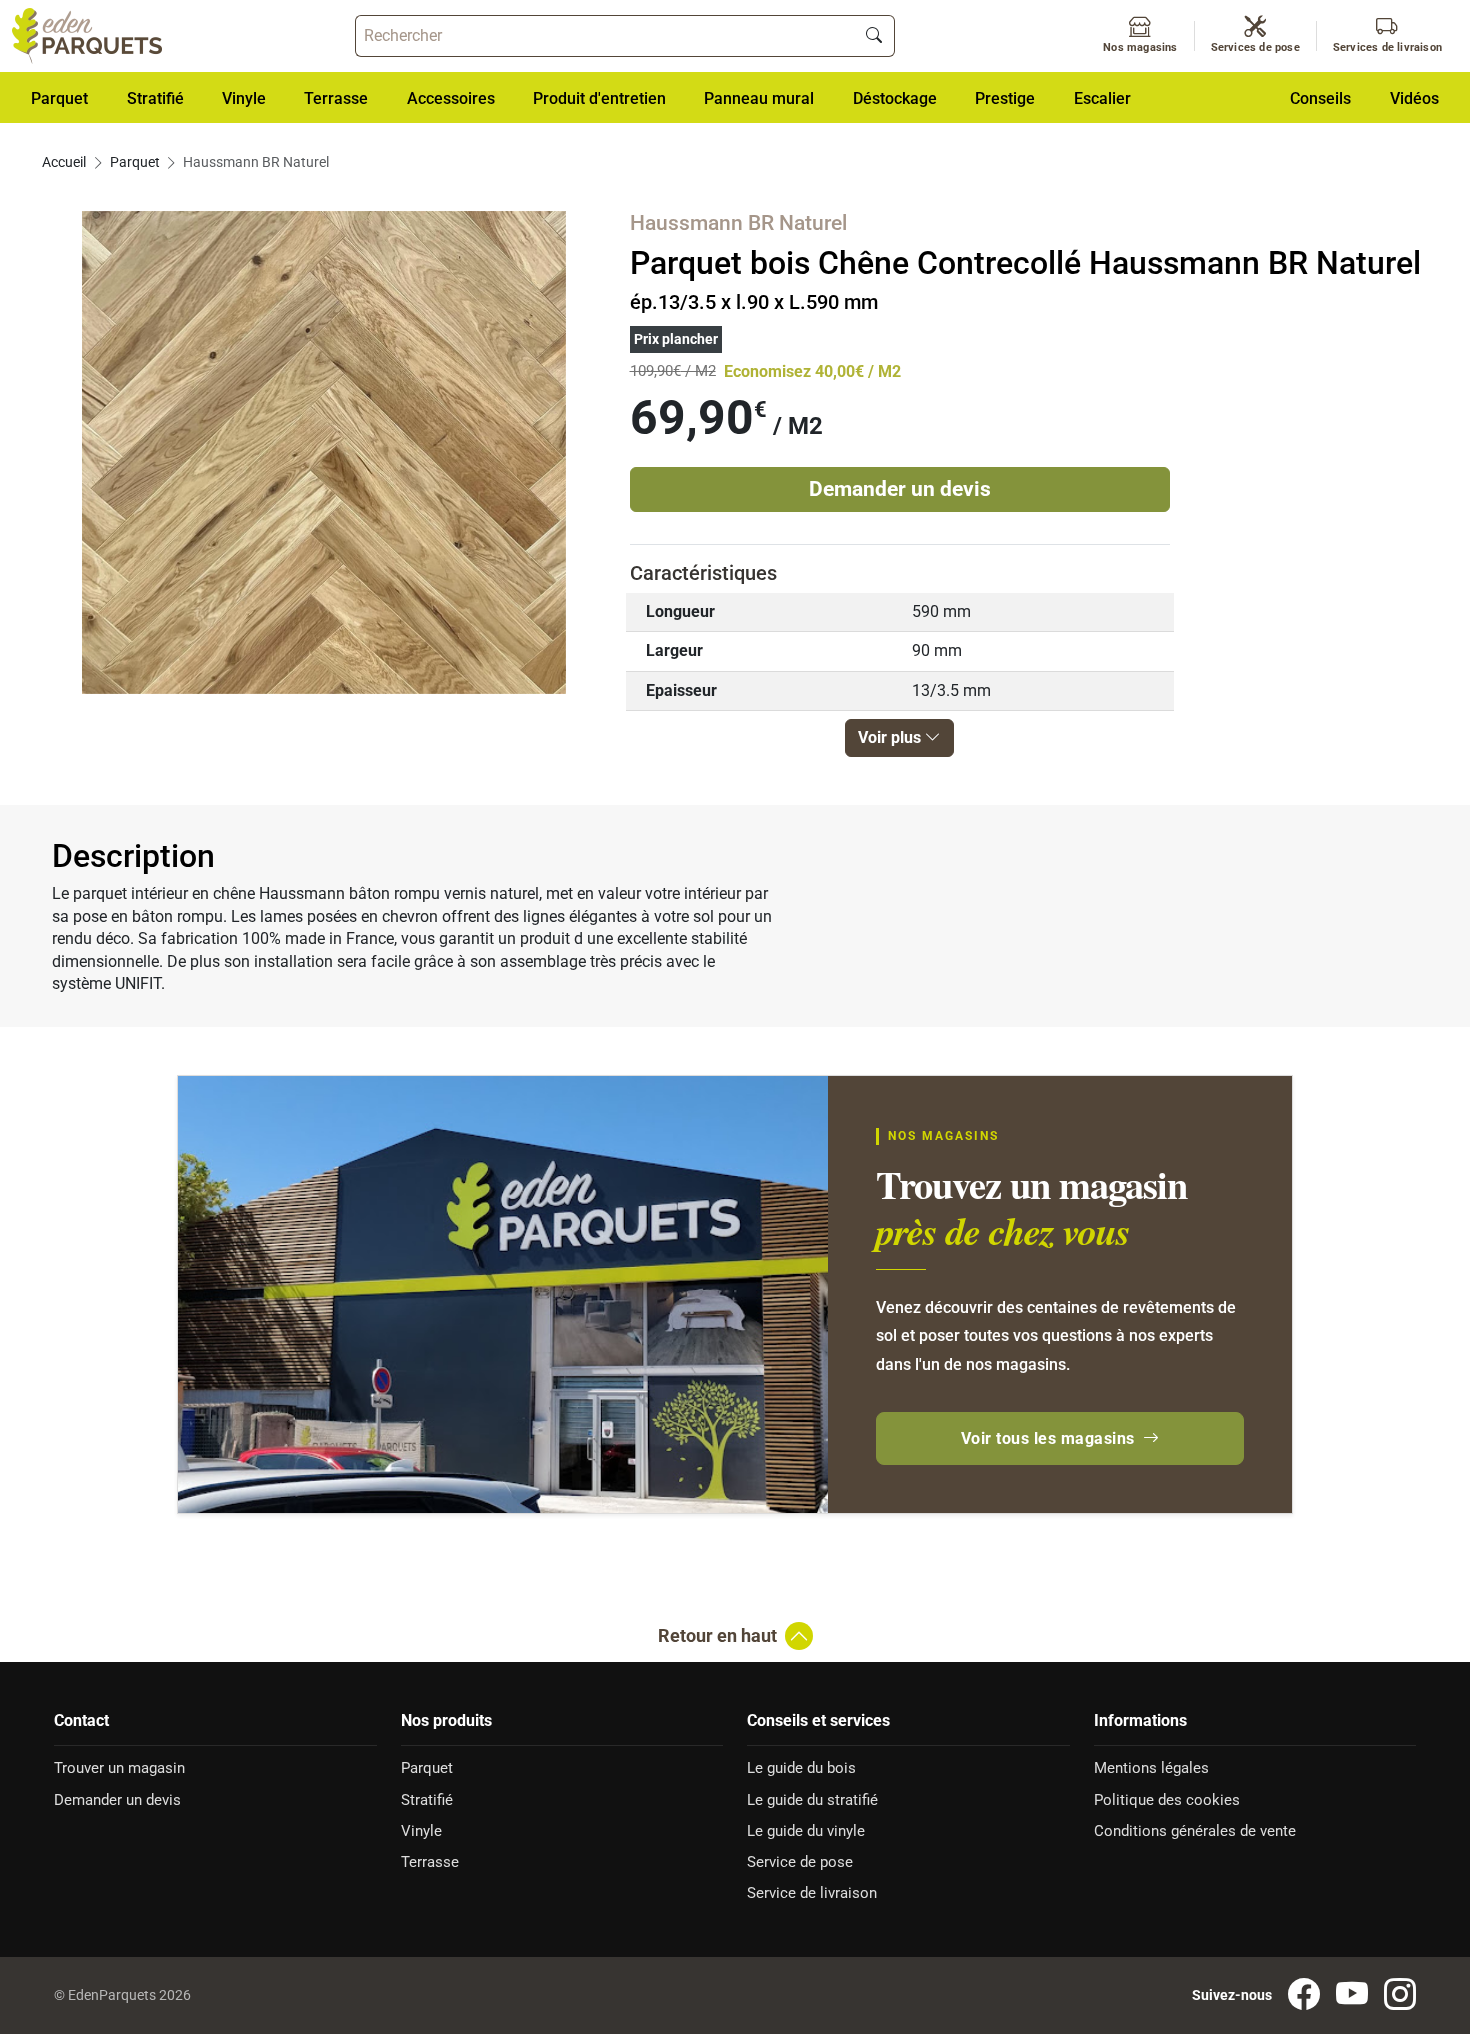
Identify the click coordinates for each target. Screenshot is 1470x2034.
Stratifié (427, 1800)
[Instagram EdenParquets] (1400, 1995)
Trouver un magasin (119, 1768)
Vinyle (421, 1831)
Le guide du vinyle (806, 1831)
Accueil (64, 162)
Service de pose (800, 1862)
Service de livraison (812, 1893)
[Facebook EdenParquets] (1304, 1995)
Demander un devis (900, 489)
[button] (451, 97)
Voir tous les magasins (1048, 1438)
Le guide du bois (801, 1768)
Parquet (135, 162)
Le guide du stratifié (812, 1800)
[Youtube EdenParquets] (1352, 1995)
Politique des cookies (1167, 1800)
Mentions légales (1151, 1768)
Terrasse (430, 1862)
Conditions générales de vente (1195, 1831)
